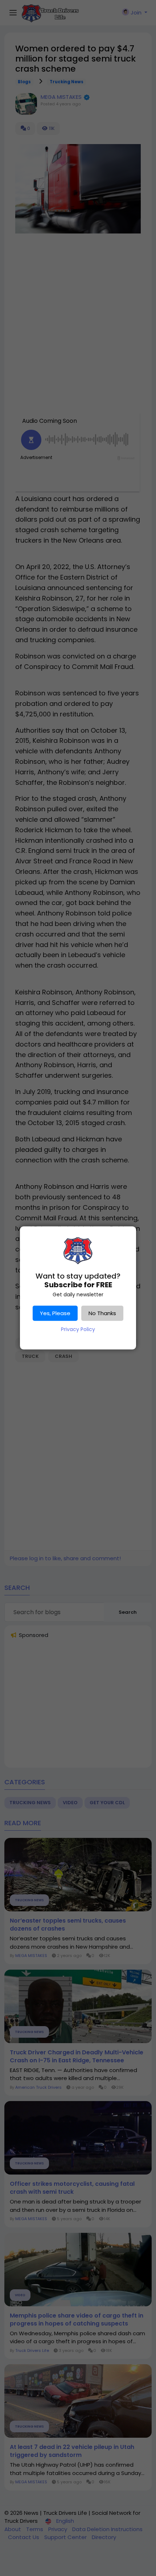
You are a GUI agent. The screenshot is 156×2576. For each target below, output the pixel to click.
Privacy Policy (78, 1329)
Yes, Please (55, 1313)
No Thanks (102, 1313)
